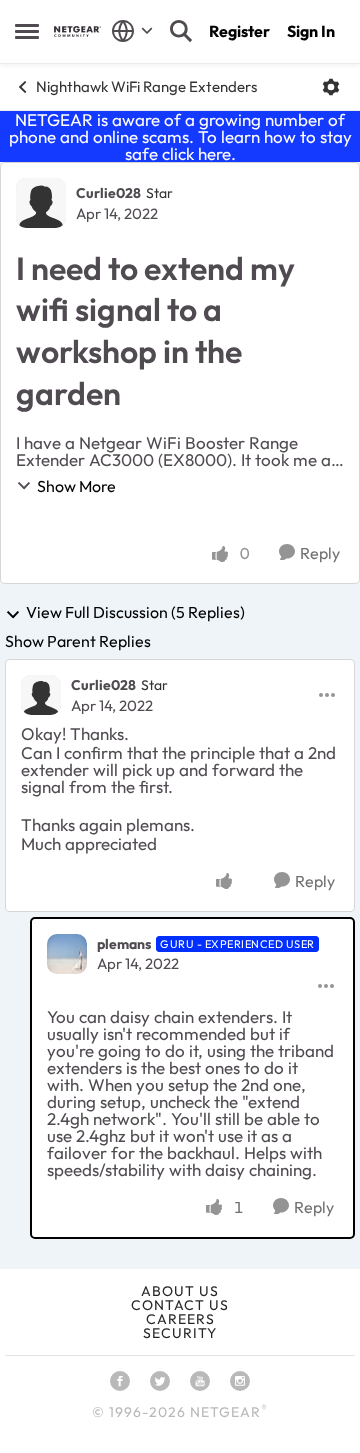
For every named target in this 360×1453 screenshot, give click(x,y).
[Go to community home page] (77, 31)
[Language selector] (132, 31)
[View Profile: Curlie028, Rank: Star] (41, 203)
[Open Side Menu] (27, 31)
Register (239, 31)
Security (180, 1333)
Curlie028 (108, 193)
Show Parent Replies (78, 641)
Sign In (311, 31)
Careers (180, 1319)
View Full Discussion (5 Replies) (135, 613)
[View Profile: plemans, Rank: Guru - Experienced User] (67, 954)
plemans (124, 944)
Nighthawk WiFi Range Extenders (146, 86)
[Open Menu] (331, 87)
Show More (76, 486)
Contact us (180, 1305)
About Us (180, 1291)
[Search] (181, 31)
